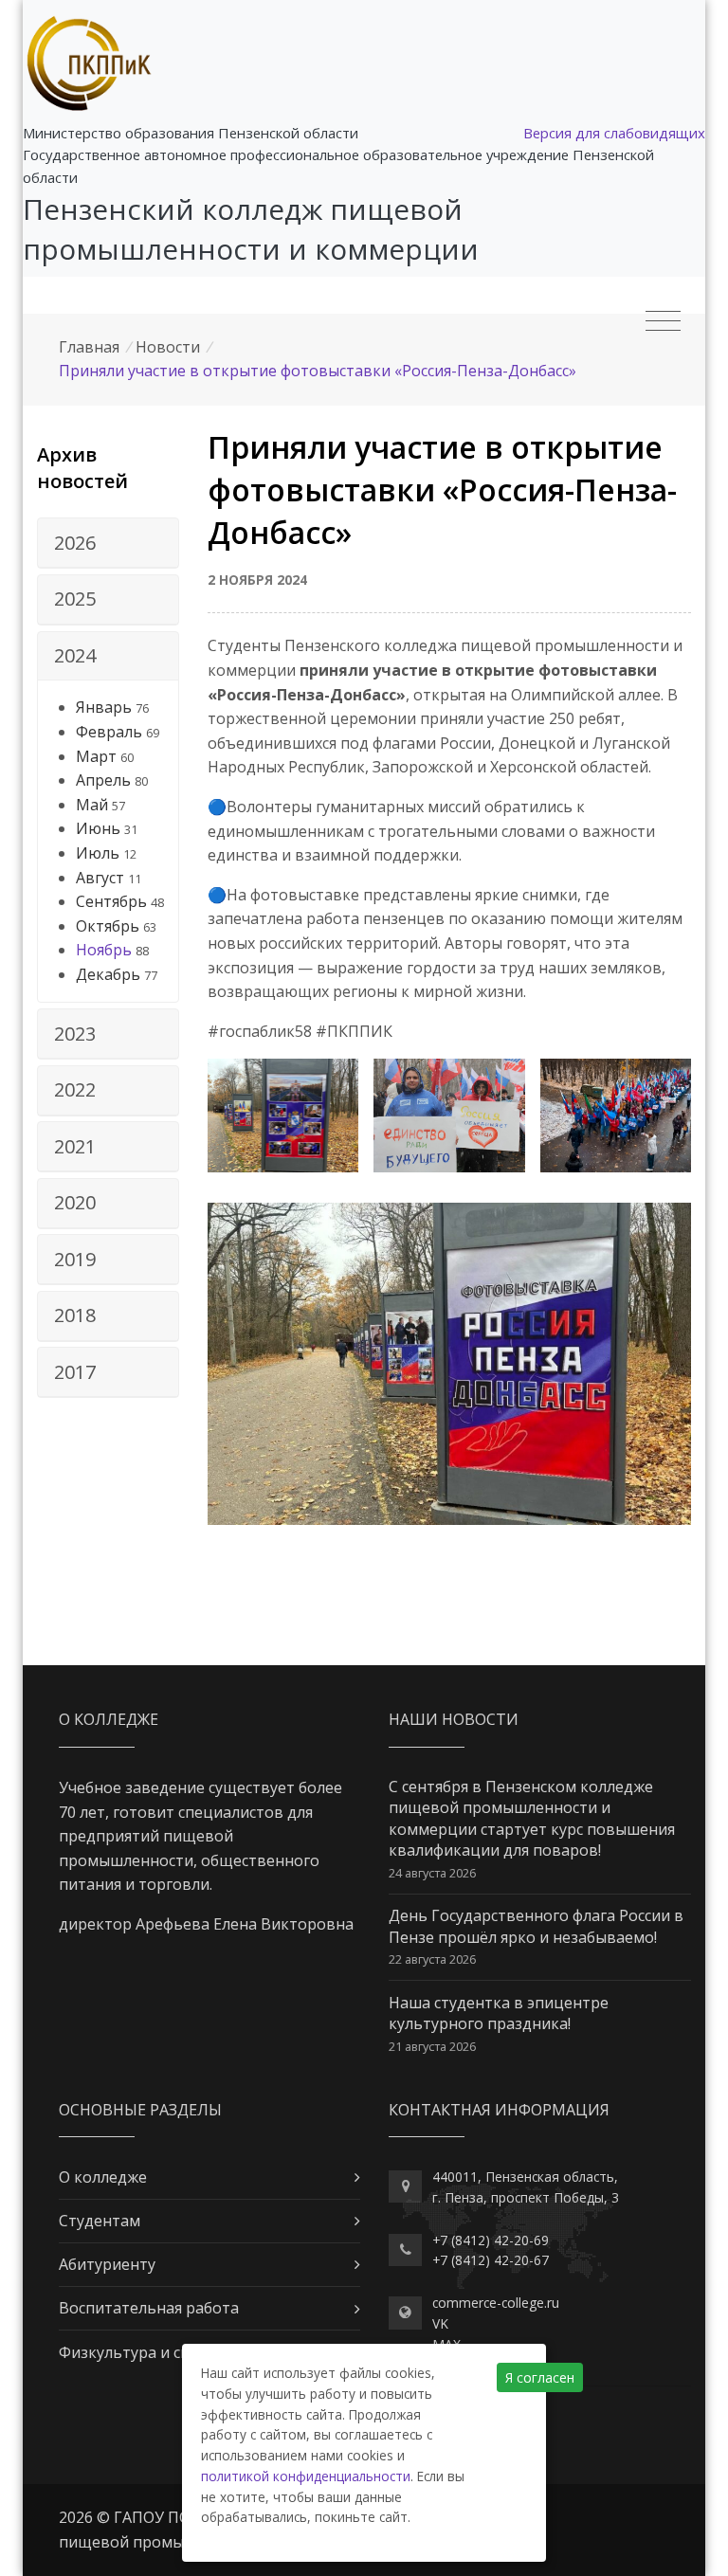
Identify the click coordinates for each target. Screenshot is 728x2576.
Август (100, 878)
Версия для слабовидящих (614, 133)
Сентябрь (111, 901)
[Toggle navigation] (663, 321)
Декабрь (108, 974)
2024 (75, 655)
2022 (75, 1089)
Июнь (98, 828)
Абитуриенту (107, 2264)
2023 (75, 1034)
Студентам (100, 2221)
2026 (75, 543)
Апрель (103, 780)
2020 (75, 1202)
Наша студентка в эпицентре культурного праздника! (499, 2013)
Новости (168, 347)
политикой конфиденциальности (306, 2476)
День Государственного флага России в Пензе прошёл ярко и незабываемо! (536, 1926)
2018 (75, 1315)
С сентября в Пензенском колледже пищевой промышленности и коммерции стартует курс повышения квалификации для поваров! (532, 1818)
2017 (75, 1372)
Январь (104, 707)
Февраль (109, 732)
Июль (98, 853)
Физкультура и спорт (138, 2352)
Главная (89, 347)
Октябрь (108, 926)
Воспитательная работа (149, 2308)
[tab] (108, 543)
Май (92, 805)
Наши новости (454, 1719)
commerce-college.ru (496, 2303)
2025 (75, 599)
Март (96, 756)
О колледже (103, 2177)
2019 (75, 1259)
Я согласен (540, 2377)
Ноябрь (104, 950)
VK (440, 2323)
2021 (75, 1146)
